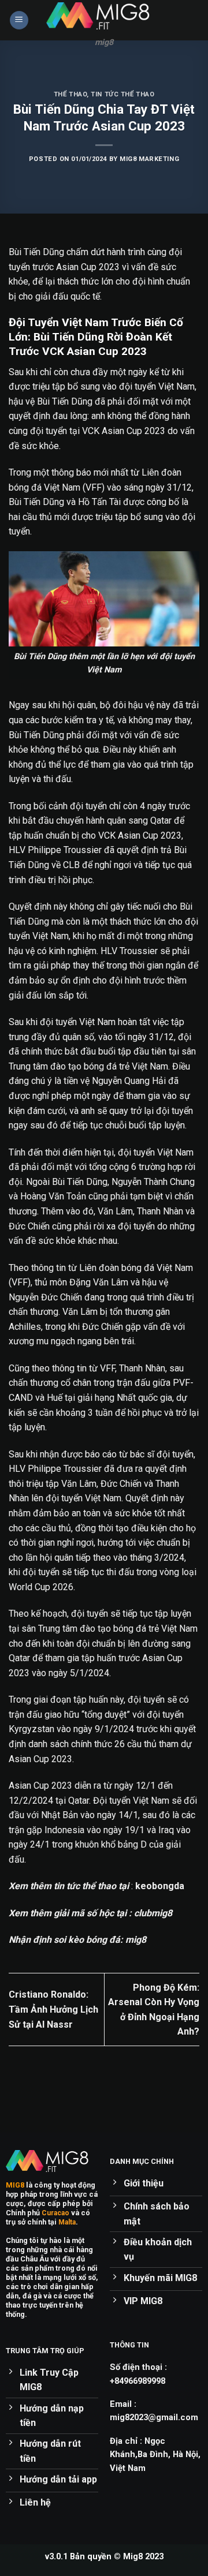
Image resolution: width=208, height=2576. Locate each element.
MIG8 (15, 2185)
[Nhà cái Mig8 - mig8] (104, 16)
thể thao (70, 94)
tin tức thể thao (122, 94)
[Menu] (19, 20)
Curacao (55, 2213)
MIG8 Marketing (149, 159)
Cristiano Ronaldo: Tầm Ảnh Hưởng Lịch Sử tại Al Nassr (53, 2009)
